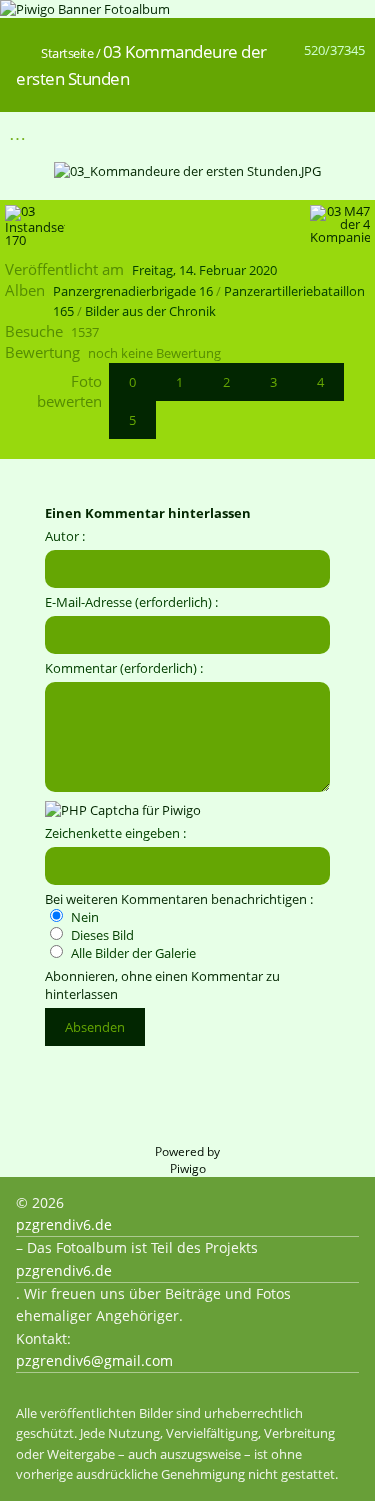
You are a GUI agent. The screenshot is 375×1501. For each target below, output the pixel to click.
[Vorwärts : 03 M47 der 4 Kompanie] (348, 133)
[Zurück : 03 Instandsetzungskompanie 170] (306, 133)
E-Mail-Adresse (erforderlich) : (131, 602)
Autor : (65, 536)
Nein (83, 917)
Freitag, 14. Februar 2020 (204, 270)
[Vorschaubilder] (264, 133)
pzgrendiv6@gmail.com (94, 1360)
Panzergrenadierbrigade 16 (133, 291)
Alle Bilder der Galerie (132, 953)
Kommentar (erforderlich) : (124, 668)
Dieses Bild (101, 935)
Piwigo (188, 1168)
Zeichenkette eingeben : (115, 833)
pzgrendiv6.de (64, 1224)
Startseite (67, 53)
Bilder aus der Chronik (150, 311)
